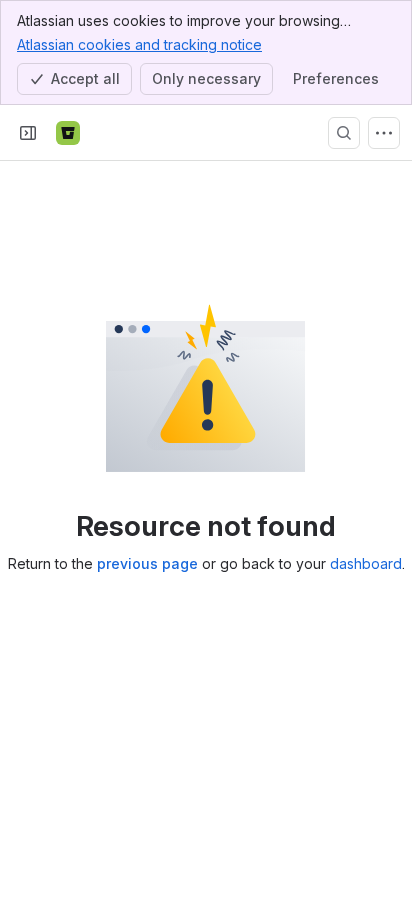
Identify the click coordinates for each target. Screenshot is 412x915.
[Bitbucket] (68, 133)
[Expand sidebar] (28, 133)
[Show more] (384, 133)
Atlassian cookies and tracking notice (139, 44)
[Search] (344, 133)
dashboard (366, 563)
